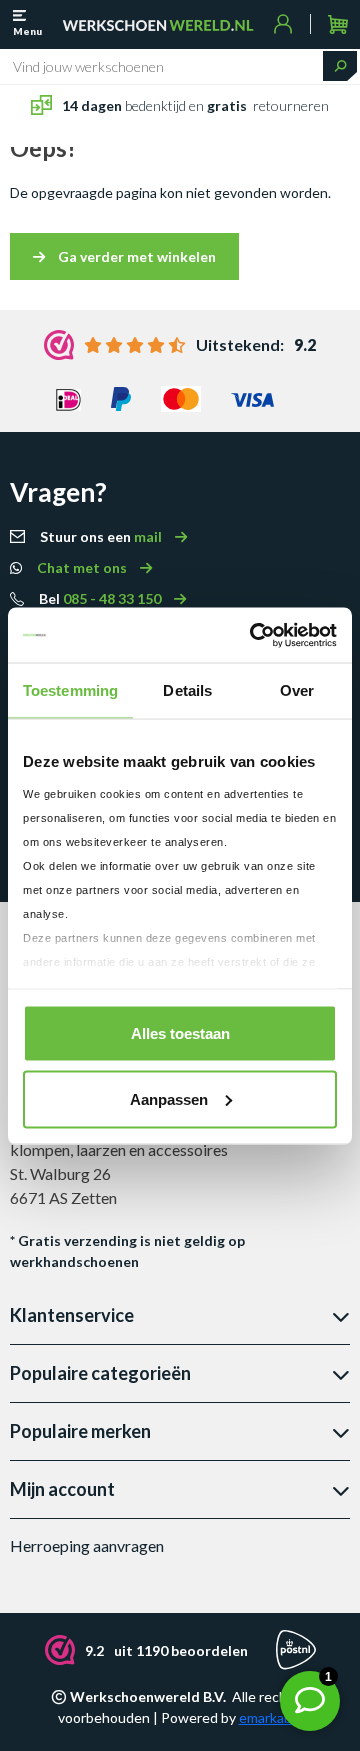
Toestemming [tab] (70, 690)
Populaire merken (80, 1431)
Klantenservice (72, 1315)
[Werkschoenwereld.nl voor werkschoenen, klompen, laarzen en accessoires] (158, 24)
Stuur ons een (102, 536)
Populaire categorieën (100, 1373)
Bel (101, 598)
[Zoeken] (340, 66)
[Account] (283, 24)
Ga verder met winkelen (135, 256)
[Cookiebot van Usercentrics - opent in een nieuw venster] (254, 635)
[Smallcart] (337, 24)
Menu (27, 31)
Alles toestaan (180, 1033)
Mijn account (62, 1489)
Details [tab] (187, 690)
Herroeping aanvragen (87, 1545)
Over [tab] (297, 690)
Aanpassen (169, 1098)
